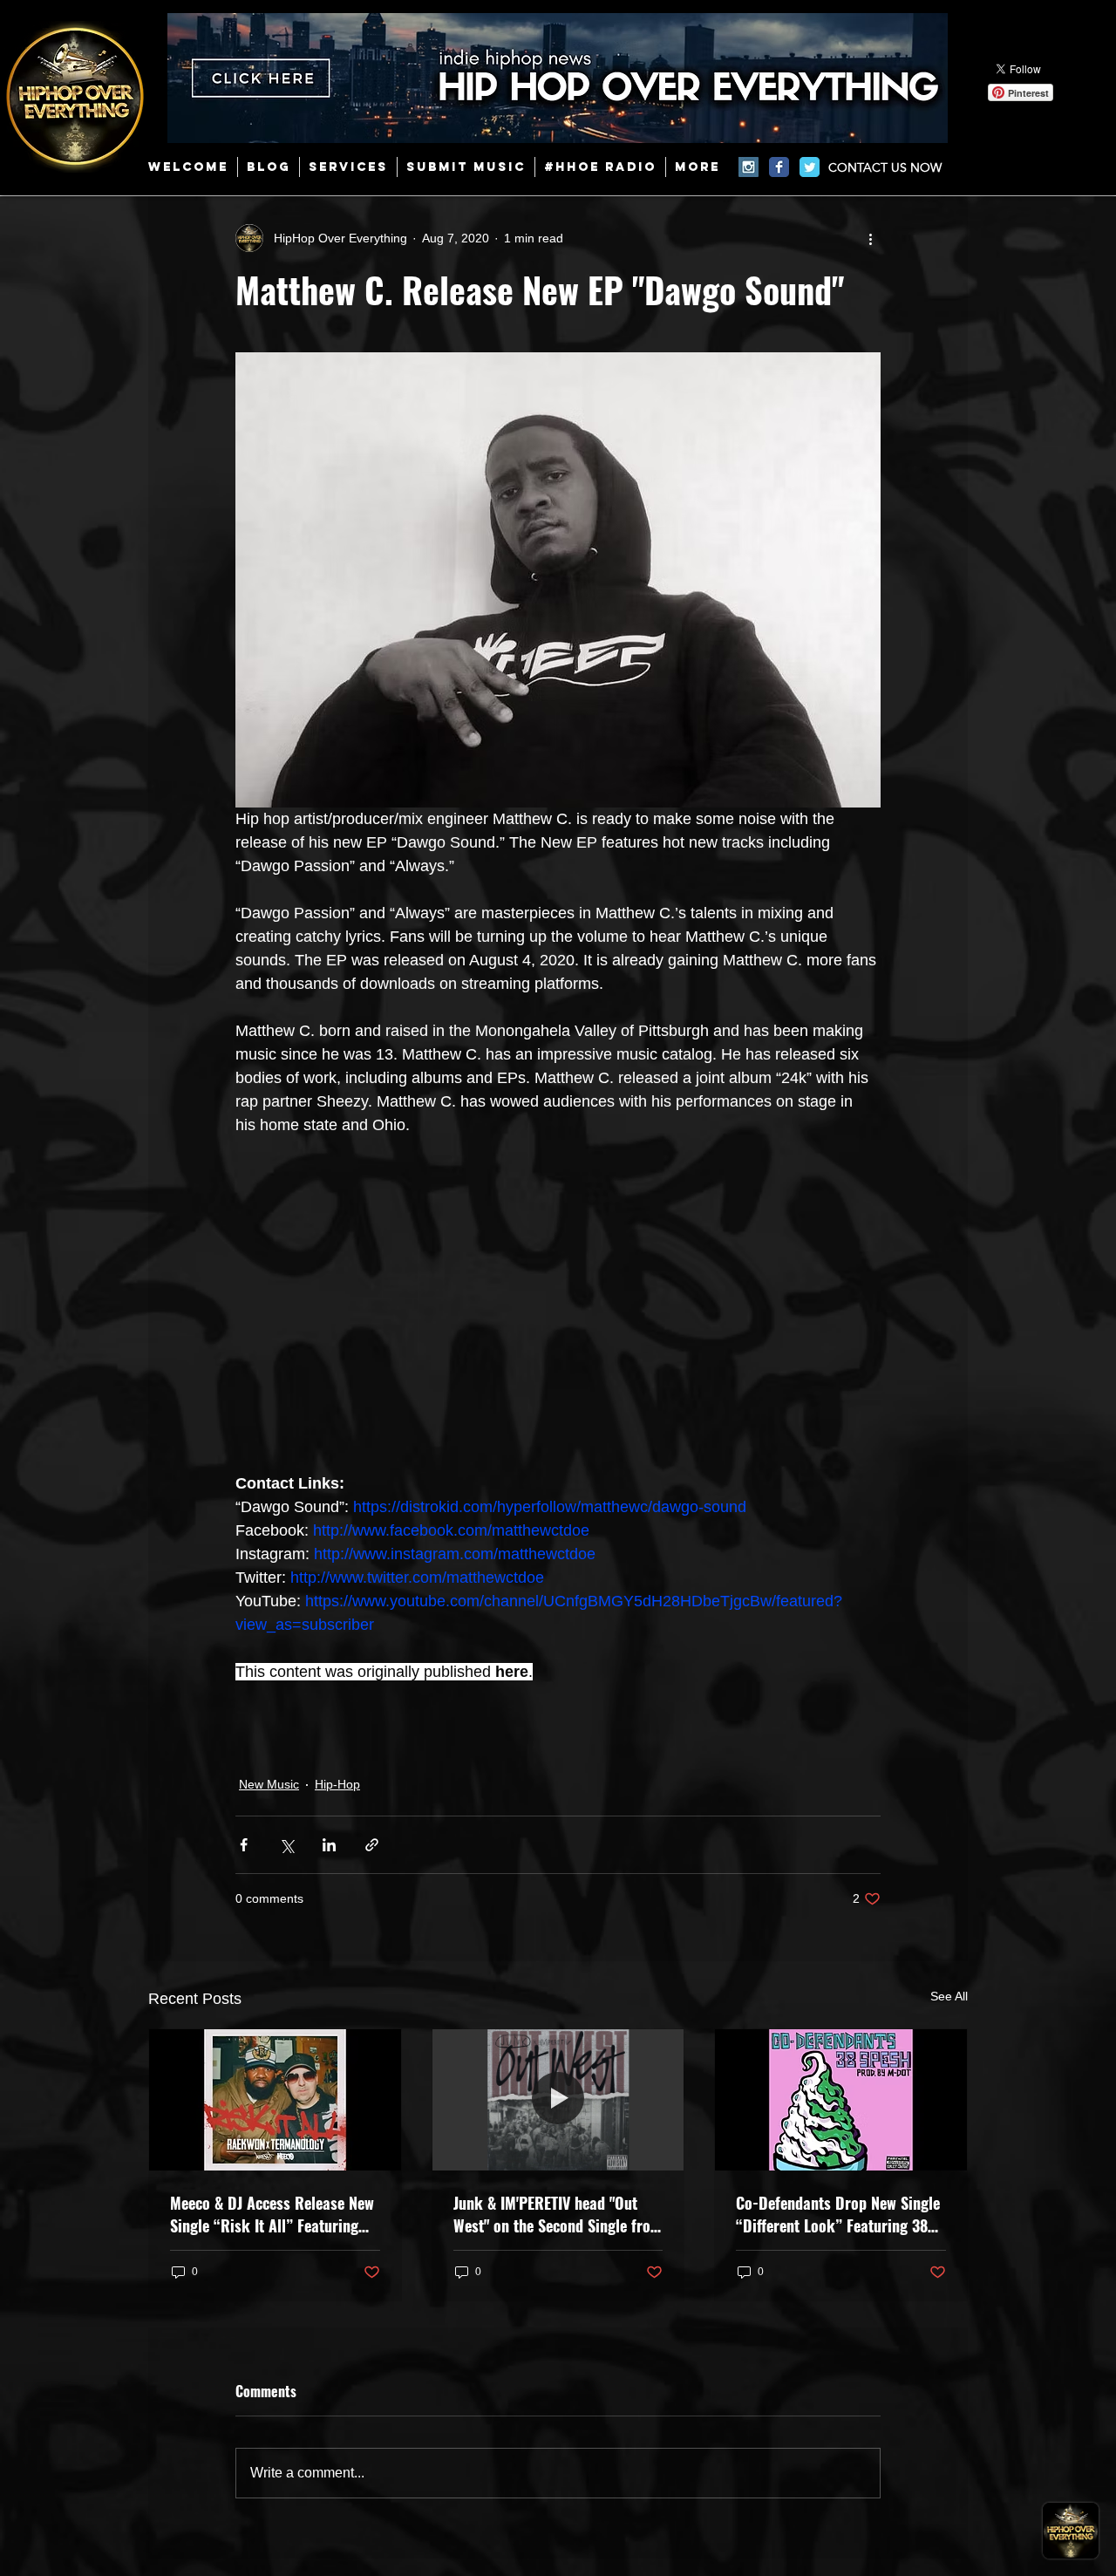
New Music (269, 1784)
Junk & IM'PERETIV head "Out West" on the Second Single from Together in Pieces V (558, 2214)
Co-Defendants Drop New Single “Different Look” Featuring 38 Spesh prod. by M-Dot (838, 2214)
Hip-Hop (337, 1784)
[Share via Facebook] (244, 1845)
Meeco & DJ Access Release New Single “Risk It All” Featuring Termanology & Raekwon (272, 2214)
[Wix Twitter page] (810, 167)
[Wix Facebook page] (779, 167)
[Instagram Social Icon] (749, 167)
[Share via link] (372, 1845)
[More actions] (870, 238)
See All (949, 1996)
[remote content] (558, 1305)
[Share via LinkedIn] (329, 1845)
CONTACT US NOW (885, 167)
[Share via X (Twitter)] (286, 1845)
